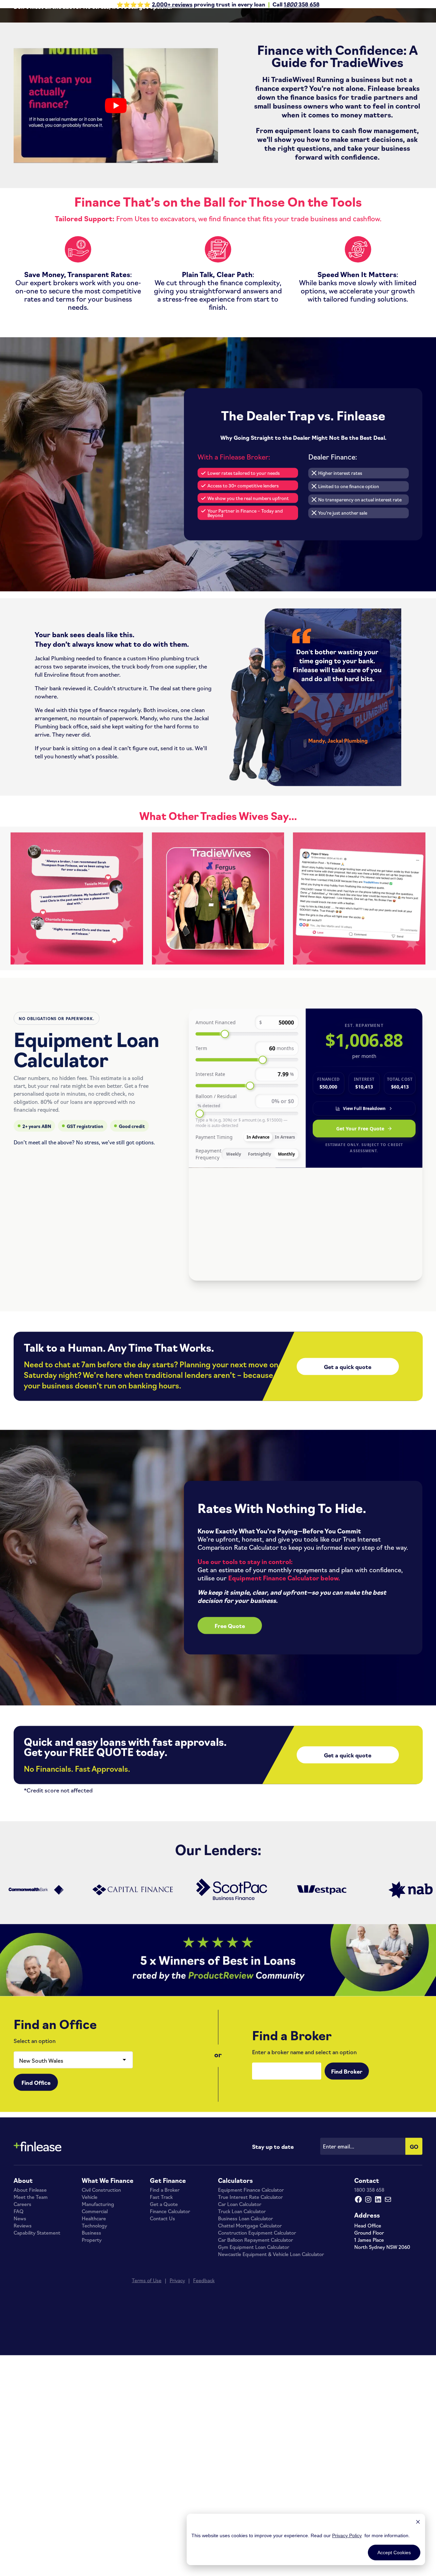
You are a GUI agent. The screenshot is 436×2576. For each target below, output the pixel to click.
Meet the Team (31, 2312)
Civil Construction (101, 2305)
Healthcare (94, 2333)
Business (91, 2348)
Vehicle (90, 2312)
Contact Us (162, 2333)
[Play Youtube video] (116, 221)
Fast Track (161, 2312)
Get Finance (168, 2295)
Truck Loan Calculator (242, 2326)
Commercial (95, 2326)
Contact (367, 2295)
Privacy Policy (347, 2535)
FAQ (19, 2326)
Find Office (36, 2197)
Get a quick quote (348, 1482)
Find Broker (347, 2186)
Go (414, 2261)
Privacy (177, 2395)
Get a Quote (164, 2319)
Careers (22, 2319)
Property (92, 2355)
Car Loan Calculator (240, 2319)
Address (367, 2330)
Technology (94, 2340)
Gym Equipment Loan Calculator (254, 2362)
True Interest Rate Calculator (250, 2312)
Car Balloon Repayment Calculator (255, 2355)
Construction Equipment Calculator (257, 2348)
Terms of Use (147, 2395)
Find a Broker (165, 2305)
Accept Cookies (394, 2553)
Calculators (235, 2295)
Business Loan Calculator (245, 2333)
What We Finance (108, 2295)
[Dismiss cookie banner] (418, 2523)
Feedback (204, 2395)
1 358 (296, 4)
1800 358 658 (369, 2305)
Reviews (23, 2340)
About (23, 2295)
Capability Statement (37, 2348)
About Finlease (30, 2305)
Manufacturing (98, 2319)
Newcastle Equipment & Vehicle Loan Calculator (271, 2369)
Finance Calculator (170, 2326)
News (20, 2333)
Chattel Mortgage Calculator (250, 2340)
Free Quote (230, 1741)
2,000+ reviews (172, 4)
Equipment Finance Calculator (251, 2305)
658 (314, 4)
